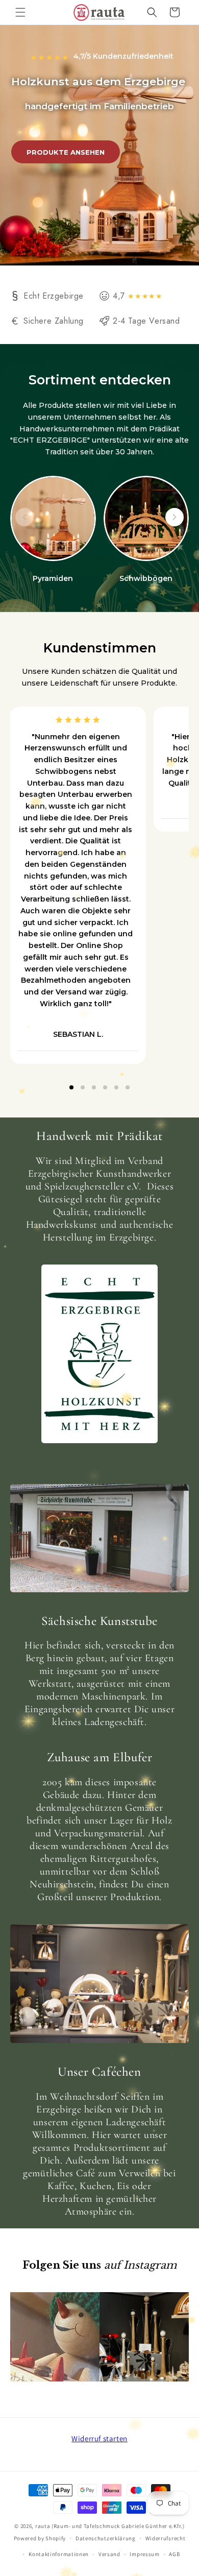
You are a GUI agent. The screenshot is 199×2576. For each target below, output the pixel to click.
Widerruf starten (99, 2438)
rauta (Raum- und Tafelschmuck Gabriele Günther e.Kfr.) (110, 2526)
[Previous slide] (24, 517)
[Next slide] (175, 517)
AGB (174, 2554)
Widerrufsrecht (166, 2538)
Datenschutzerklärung (106, 2538)
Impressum (144, 2554)
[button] (20, 12)
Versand (109, 2554)
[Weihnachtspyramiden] (53, 519)
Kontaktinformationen (59, 2554)
